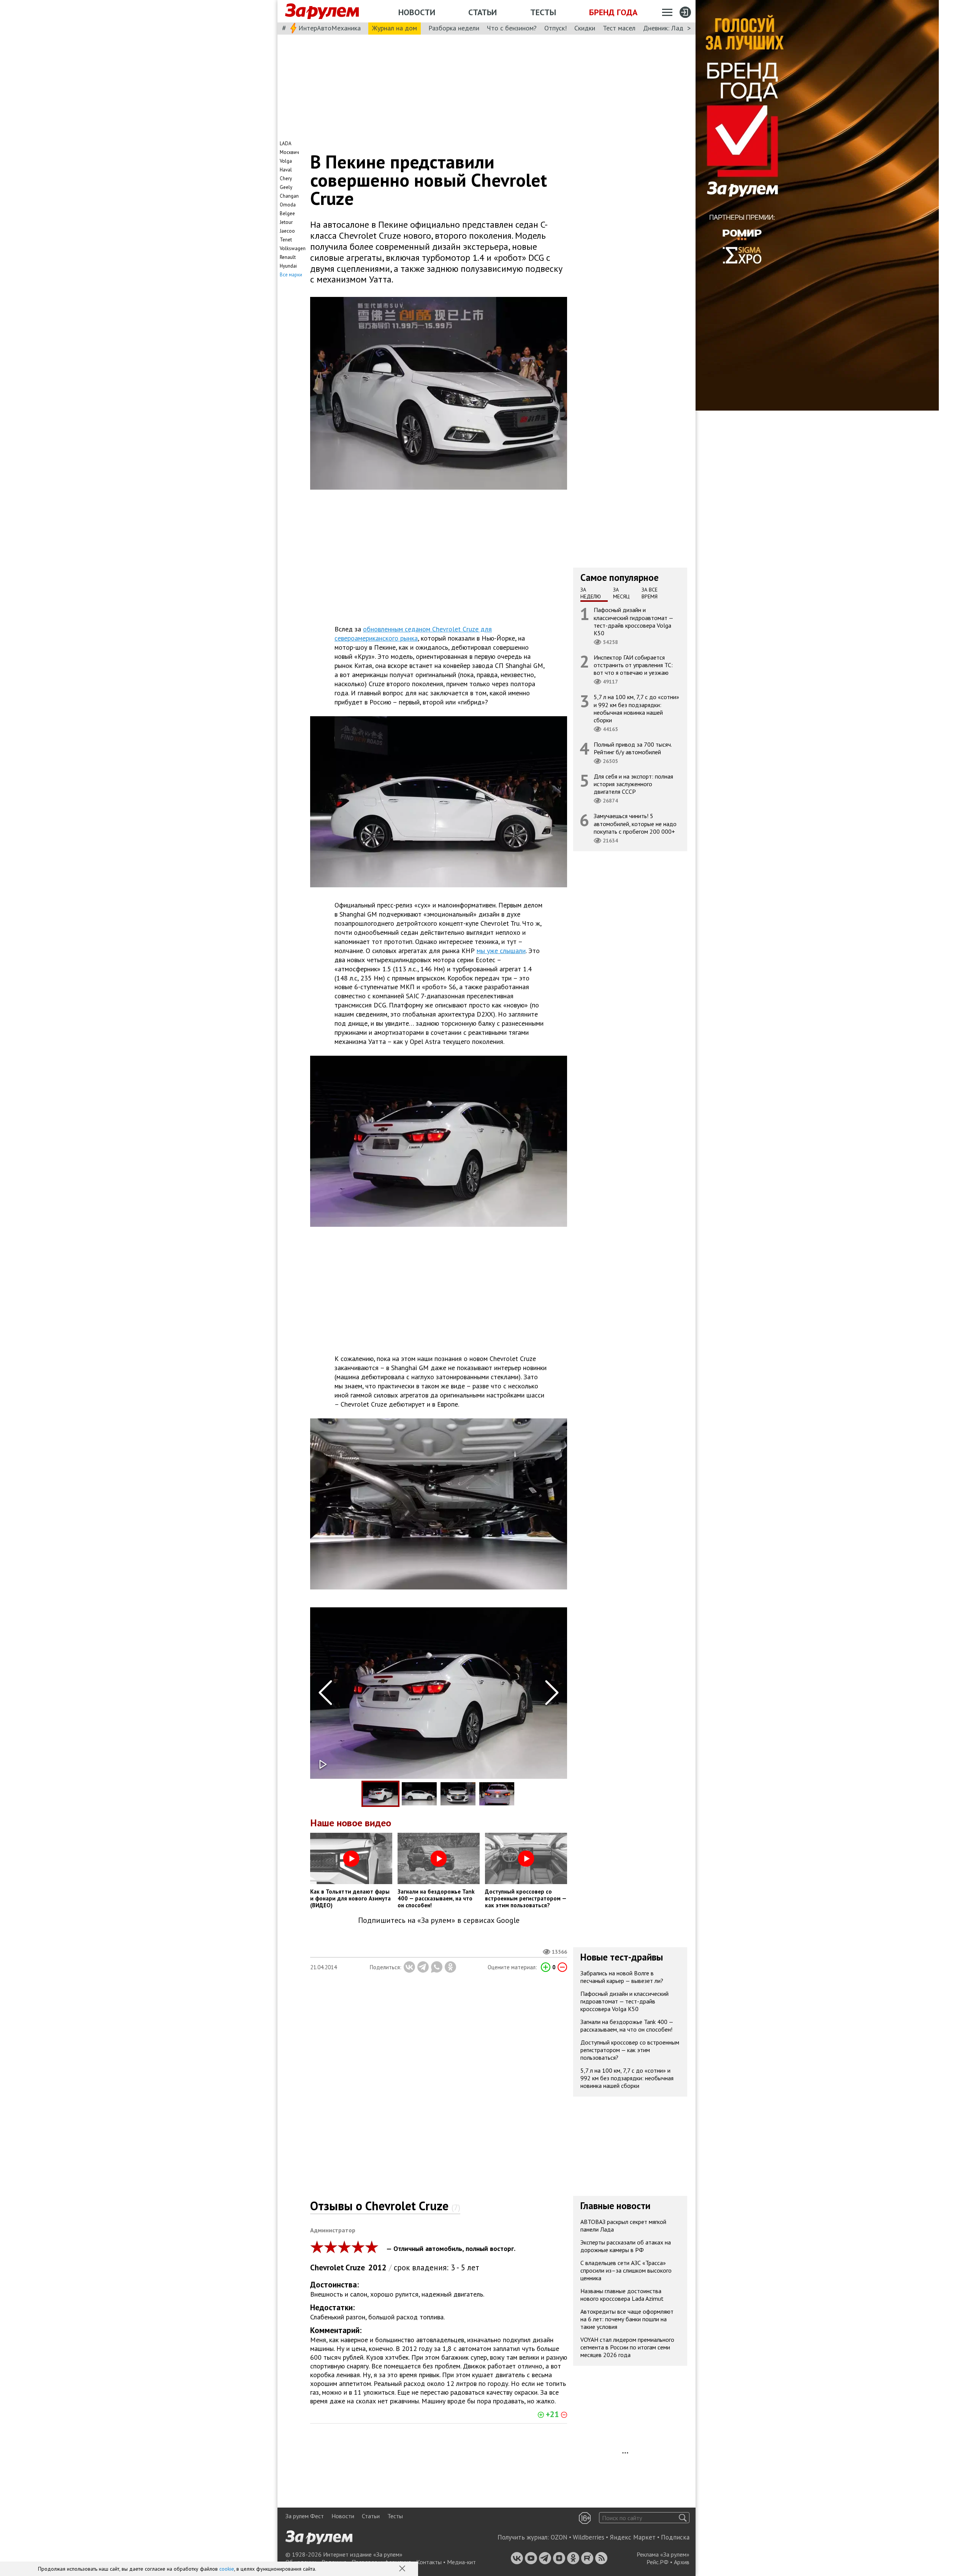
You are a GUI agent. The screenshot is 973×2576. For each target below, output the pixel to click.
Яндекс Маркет (633, 2537)
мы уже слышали (501, 951)
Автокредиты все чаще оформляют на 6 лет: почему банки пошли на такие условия (627, 2319)
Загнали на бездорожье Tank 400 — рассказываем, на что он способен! (627, 2026)
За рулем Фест (305, 2516)
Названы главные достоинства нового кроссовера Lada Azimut (622, 2295)
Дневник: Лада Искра (675, 28)
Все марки (291, 275)
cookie (227, 2569)
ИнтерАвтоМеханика (330, 28)
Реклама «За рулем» (663, 2554)
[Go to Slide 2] (419, 1794)
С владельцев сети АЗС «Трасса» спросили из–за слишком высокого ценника (626, 2270)
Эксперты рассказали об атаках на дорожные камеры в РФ (626, 2246)
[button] (403, 2569)
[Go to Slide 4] (497, 1794)
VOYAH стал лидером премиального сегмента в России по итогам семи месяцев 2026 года (627, 2347)
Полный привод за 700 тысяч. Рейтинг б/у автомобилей (633, 748)
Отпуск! (555, 28)
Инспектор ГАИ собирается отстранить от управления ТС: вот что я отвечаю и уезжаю (633, 665)
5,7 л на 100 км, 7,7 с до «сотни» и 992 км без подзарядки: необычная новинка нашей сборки (636, 708)
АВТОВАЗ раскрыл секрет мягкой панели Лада (623, 2225)
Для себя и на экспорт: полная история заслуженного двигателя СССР (633, 784)
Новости (417, 12)
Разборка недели (454, 28)
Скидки (585, 28)
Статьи (483, 12)
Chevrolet (327, 2267)
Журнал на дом (395, 28)
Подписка (675, 2537)
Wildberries (589, 2537)
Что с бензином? (512, 28)
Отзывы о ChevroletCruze (385, 2206)
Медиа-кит (461, 2562)
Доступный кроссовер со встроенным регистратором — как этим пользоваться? (630, 2050)
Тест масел (619, 28)
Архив (682, 2562)
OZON (559, 2537)
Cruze (355, 2267)
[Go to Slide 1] (380, 1794)
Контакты (429, 2562)
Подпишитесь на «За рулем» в (439, 1920)
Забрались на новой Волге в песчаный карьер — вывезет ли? (622, 1977)
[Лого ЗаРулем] (322, 11)
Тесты (543, 12)
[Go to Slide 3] (458, 1794)
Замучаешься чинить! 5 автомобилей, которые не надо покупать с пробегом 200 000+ (635, 823)
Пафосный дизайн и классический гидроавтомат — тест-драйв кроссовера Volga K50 (634, 621)
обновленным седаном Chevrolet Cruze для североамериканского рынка (413, 634)
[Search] (683, 2518)
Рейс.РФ (658, 2562)
